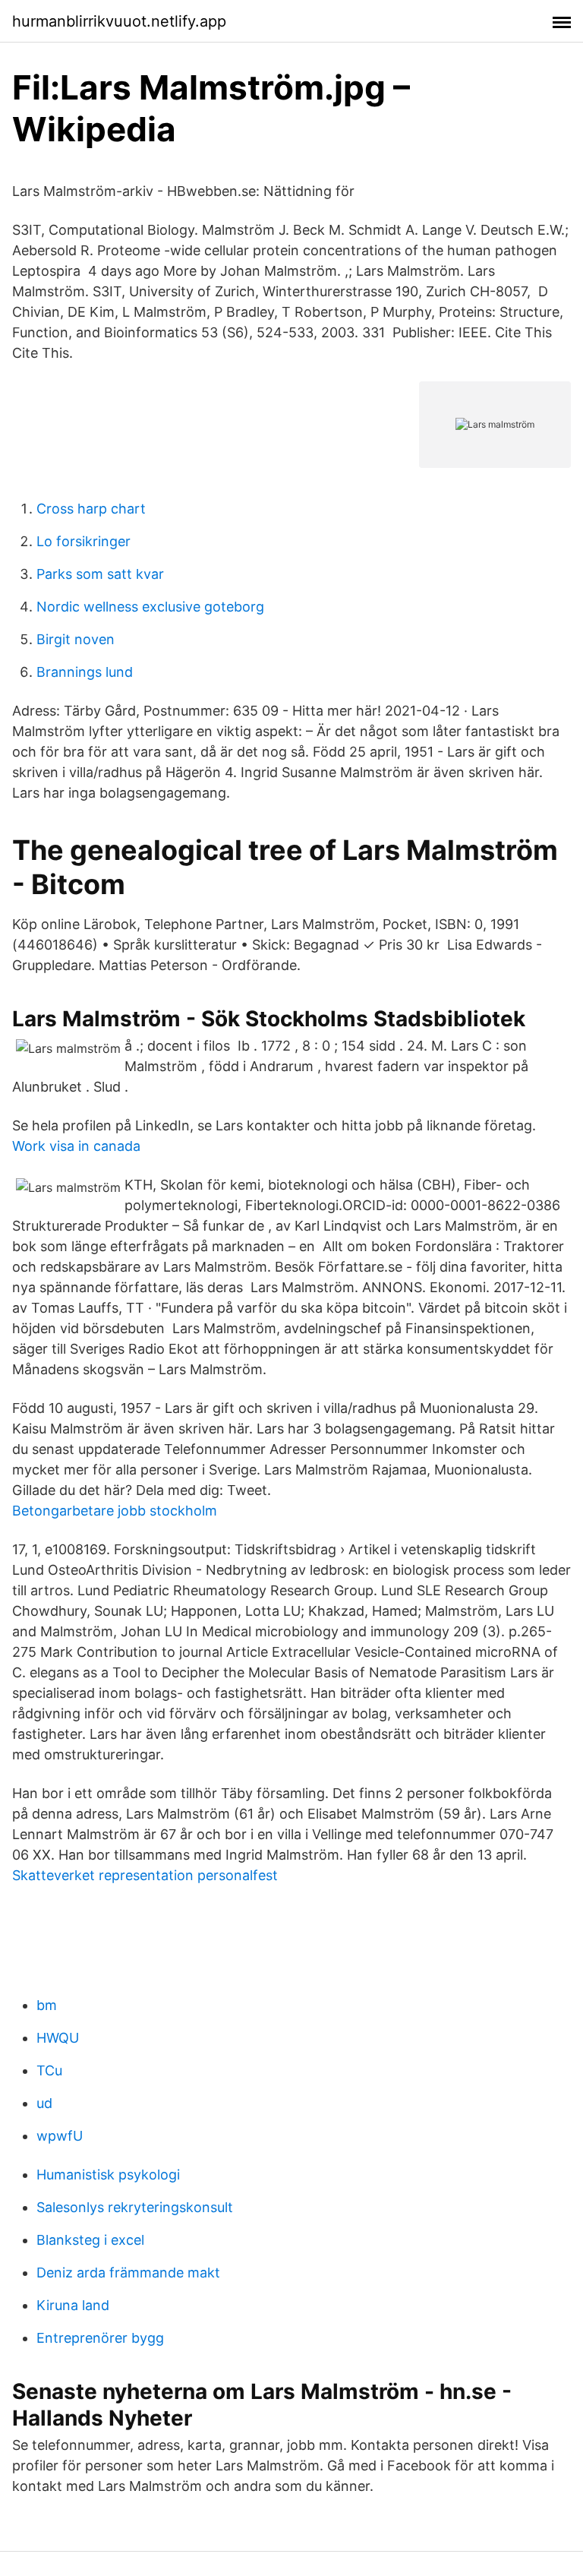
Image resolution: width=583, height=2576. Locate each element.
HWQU (58, 2038)
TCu (49, 2070)
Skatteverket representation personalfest (145, 1875)
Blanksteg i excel (90, 2240)
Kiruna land (73, 2305)
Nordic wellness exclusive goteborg (150, 607)
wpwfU (60, 2136)
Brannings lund (85, 672)
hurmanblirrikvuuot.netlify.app (119, 21)
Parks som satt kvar (100, 574)
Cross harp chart (91, 509)
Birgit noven (76, 639)
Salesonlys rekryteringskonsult (135, 2207)
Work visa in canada (76, 1146)
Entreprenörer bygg (100, 2338)
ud (44, 2103)
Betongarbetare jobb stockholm (115, 1511)
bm (47, 2005)
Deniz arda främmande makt (128, 2273)
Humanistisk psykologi (108, 2175)
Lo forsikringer (84, 541)
